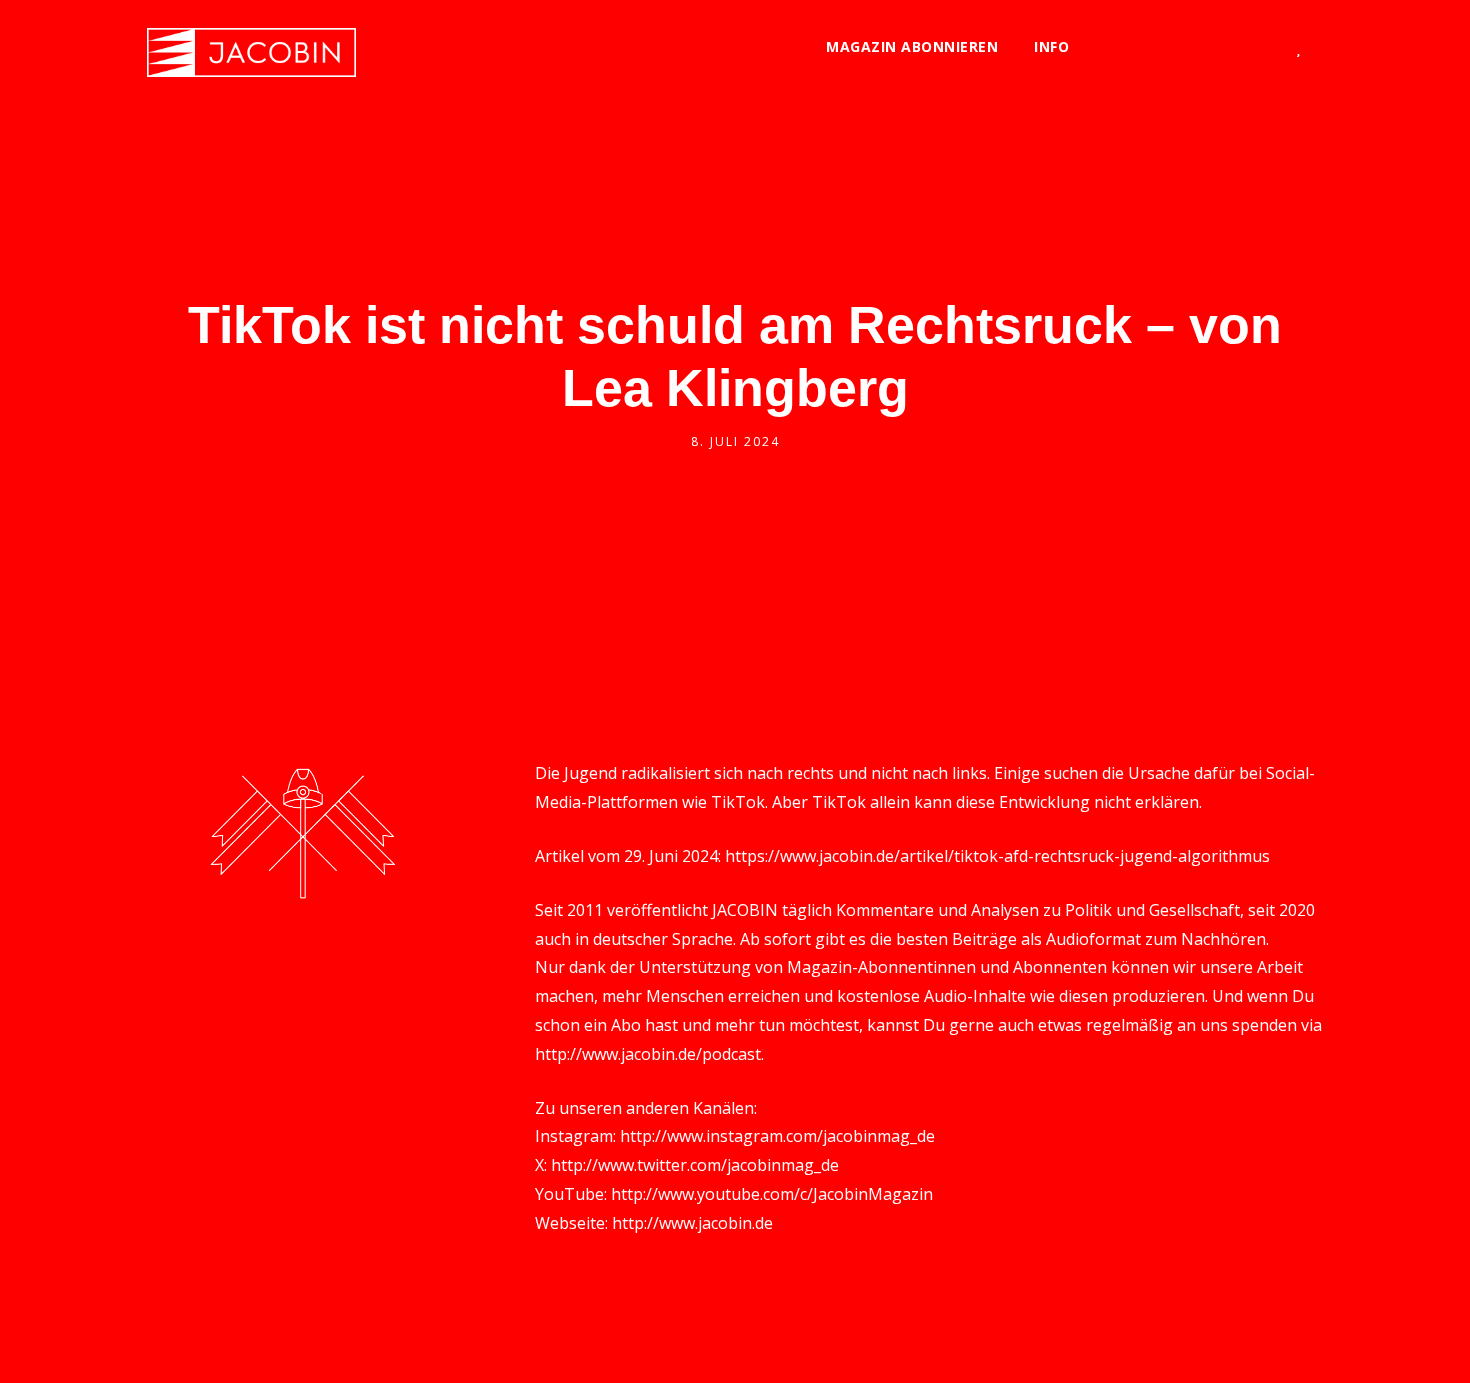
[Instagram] (1136, 47)
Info (1051, 46)
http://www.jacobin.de (692, 1223)
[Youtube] (1202, 47)
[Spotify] (1169, 47)
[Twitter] (1103, 47)
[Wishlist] (1298, 47)
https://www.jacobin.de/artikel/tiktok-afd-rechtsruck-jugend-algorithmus (997, 856)
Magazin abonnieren (912, 46)
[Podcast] (1268, 47)
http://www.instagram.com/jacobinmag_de (777, 1136)
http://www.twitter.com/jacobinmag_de (695, 1165)
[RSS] (1235, 47)
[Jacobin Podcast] (251, 52)
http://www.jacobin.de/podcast (648, 1054)
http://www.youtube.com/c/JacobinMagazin (772, 1194)
